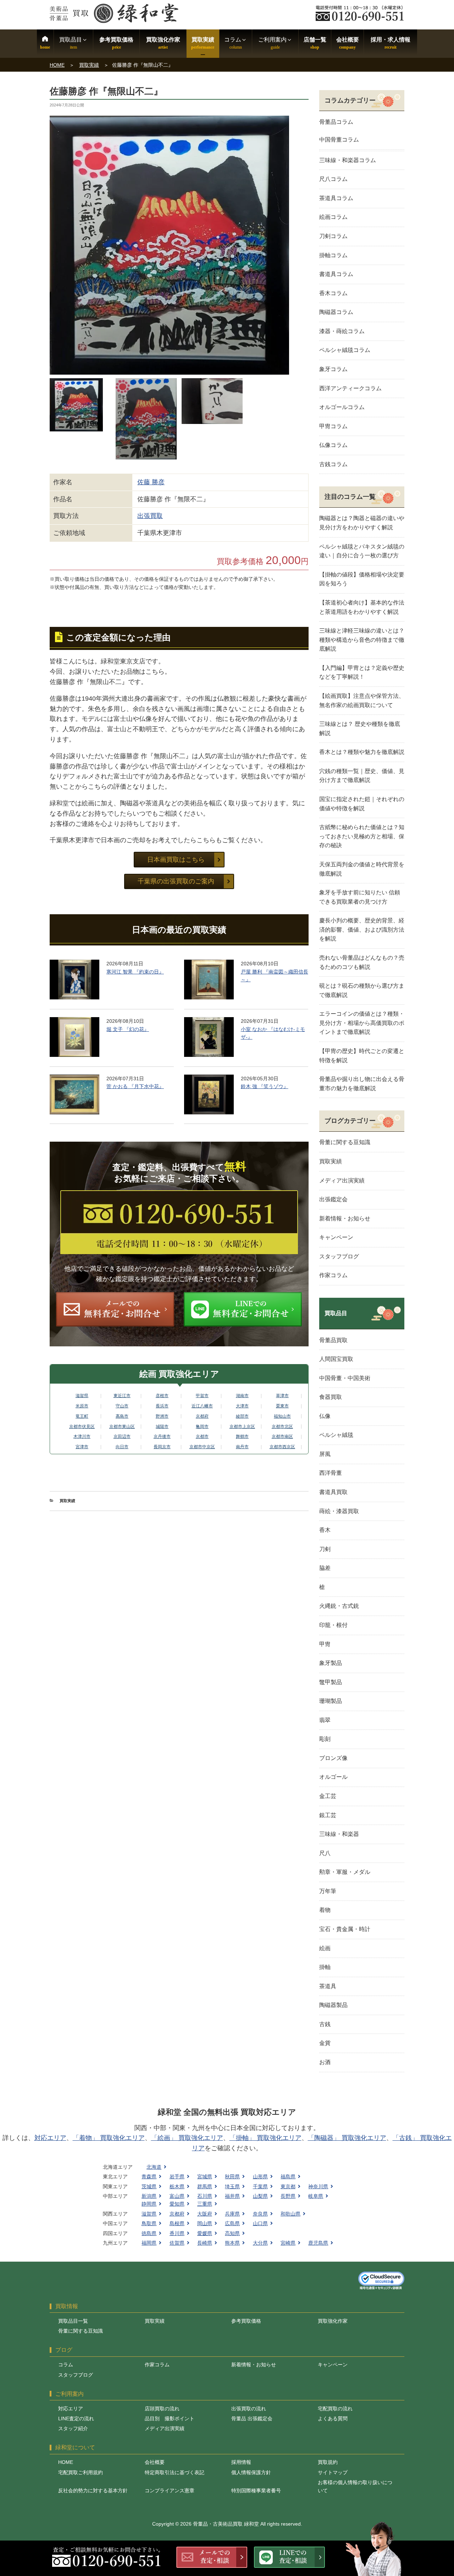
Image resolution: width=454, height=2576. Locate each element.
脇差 (325, 1568)
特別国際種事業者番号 (256, 2490)
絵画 (325, 1948)
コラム (66, 2365)
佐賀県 (177, 2243)
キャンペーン (336, 1237)
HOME (57, 65)
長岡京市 (162, 1447)
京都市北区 (282, 1427)
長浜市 (162, 1406)
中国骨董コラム (339, 140)
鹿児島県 (318, 2243)
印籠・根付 (333, 1625)
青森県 (149, 2177)
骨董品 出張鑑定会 (252, 2418)
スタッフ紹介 (73, 2428)
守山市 (122, 1406)
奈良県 (260, 2214)
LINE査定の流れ (76, 2418)
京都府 (202, 1416)
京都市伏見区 (82, 1427)
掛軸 (325, 1967)
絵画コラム (333, 217)
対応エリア (50, 2138)
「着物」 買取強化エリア (109, 2138)
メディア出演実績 (342, 1181)
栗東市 (282, 1406)
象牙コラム (333, 369)
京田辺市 (122, 1436)
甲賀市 (202, 1396)
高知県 (232, 2233)
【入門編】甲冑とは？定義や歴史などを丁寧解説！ (362, 672)
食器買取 (331, 1397)
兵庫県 (232, 2214)
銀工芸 (328, 1815)
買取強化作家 (163, 40)
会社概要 (348, 40)
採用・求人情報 (391, 40)
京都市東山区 (122, 1427)
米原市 (82, 1406)
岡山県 (205, 2223)
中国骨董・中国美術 (345, 1378)
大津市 (242, 1406)
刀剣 (325, 1549)
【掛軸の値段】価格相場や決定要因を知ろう (362, 579)
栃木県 (177, 2186)
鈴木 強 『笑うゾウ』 (265, 1086)
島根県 (177, 2223)
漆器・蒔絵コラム (342, 331)
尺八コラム (333, 179)
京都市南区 (282, 1436)
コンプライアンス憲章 (170, 2490)
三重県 (205, 2204)
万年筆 (328, 1891)
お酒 (325, 2062)
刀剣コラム (333, 236)
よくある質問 (333, 2418)
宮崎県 (288, 2243)
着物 (325, 1910)
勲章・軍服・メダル (345, 1872)
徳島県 (149, 2233)
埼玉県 (232, 2186)
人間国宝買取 (336, 1359)
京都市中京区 (202, 1447)
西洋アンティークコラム (350, 388)
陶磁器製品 (333, 2005)
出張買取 (150, 516)
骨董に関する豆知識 (345, 1142)
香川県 (177, 2233)
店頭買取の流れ (162, 2409)
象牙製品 (331, 1663)
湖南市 (242, 1396)
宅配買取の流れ (335, 2409)
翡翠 (325, 1720)
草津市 (282, 1396)
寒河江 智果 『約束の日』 (135, 972)
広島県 (232, 2223)
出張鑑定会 (333, 1199)
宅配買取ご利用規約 (81, 2472)
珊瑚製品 (331, 1701)
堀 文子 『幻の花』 (128, 1029)
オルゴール (333, 1777)
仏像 (325, 1416)
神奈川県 (318, 2186)
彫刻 (325, 1739)
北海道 (154, 2167)
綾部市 (242, 1416)
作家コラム (333, 1275)
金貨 (325, 2043)
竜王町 (82, 1416)
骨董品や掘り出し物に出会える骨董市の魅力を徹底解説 (362, 1084)
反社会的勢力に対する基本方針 (93, 2490)
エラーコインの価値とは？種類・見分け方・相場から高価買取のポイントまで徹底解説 (362, 1023)
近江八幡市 (202, 1406)
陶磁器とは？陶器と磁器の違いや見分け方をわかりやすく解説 (362, 523)
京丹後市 (162, 1436)
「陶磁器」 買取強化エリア (347, 2138)
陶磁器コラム (336, 312)
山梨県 (260, 2196)
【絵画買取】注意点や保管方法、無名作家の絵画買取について (362, 700)
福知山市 (282, 1416)
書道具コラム (336, 274)
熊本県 (232, 2243)
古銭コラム (333, 464)
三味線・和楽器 (339, 1834)
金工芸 (328, 1796)
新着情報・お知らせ (345, 1218)
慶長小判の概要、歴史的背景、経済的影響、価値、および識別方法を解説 (362, 930)
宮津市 (82, 1447)
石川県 (205, 2196)
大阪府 (205, 2214)
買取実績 (203, 40)
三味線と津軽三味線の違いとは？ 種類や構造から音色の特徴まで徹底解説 (362, 640)
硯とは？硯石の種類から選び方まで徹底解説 (362, 990)
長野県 (288, 2196)
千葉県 (260, 2186)
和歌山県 (290, 2214)
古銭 (325, 2024)
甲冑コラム (333, 426)
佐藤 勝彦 (151, 482)
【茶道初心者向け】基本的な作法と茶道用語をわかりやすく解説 (362, 607)
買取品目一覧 (73, 2321)
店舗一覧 (315, 40)
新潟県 (149, 2196)
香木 (325, 1530)
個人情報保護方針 (251, 2472)
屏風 (325, 1454)
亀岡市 (202, 1427)
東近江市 (122, 1396)
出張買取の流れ (249, 2409)
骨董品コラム (336, 122)
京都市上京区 (242, 1427)
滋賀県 (82, 1396)
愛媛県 (205, 2233)
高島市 (122, 1416)
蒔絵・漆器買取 (339, 1511)
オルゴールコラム (342, 407)
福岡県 (149, 2243)
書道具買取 (333, 1492)
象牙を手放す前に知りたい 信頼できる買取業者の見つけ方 (360, 897)
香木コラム (333, 293)
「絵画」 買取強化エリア (187, 2138)
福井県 (232, 2196)
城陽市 (162, 1427)
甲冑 (325, 1644)
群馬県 (205, 2186)
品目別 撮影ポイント (170, 2418)
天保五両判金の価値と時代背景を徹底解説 (362, 869)
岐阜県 (316, 2196)
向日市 (122, 1447)
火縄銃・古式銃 (339, 1606)
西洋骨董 (331, 1473)
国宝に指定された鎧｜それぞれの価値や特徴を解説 (362, 804)
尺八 (325, 1853)
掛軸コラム (333, 255)
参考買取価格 (116, 40)
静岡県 (149, 2204)
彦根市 (162, 1396)
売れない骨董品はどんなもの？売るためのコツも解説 (362, 962)
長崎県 (205, 2243)
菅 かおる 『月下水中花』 (135, 1086)
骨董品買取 (333, 1340)
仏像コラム (333, 445)
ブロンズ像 (333, 1758)
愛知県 (177, 2204)
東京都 (288, 2186)
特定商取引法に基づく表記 (175, 2472)
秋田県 (232, 2177)
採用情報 (241, 2462)
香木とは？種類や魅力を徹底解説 (362, 752)
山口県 (260, 2223)
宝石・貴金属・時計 (345, 1929)
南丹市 (242, 1447)
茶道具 (328, 1986)
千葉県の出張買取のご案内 (176, 881)
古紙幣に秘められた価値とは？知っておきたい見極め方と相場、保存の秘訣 (362, 836)
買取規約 (328, 2462)
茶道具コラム (336, 198)
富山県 (177, 2196)
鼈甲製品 (331, 1682)
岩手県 (177, 2177)
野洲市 (162, 1416)
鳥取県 (149, 2223)
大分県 (260, 2243)
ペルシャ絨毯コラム (345, 350)
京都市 (202, 1436)
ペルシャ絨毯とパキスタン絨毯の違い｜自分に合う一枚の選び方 (362, 551)
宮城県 (205, 2177)
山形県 (260, 2177)
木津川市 (82, 1436)
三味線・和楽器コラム (348, 160)
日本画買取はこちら (176, 860)
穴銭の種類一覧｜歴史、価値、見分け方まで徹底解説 (362, 776)
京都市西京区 (282, 1447)
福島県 (288, 2177)
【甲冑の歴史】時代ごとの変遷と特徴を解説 (362, 1056)
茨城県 (149, 2186)
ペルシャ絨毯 (336, 1435)
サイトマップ (333, 2472)
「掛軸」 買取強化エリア (265, 2138)
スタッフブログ (339, 1256)
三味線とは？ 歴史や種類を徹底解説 (360, 729)
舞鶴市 (242, 1436)
